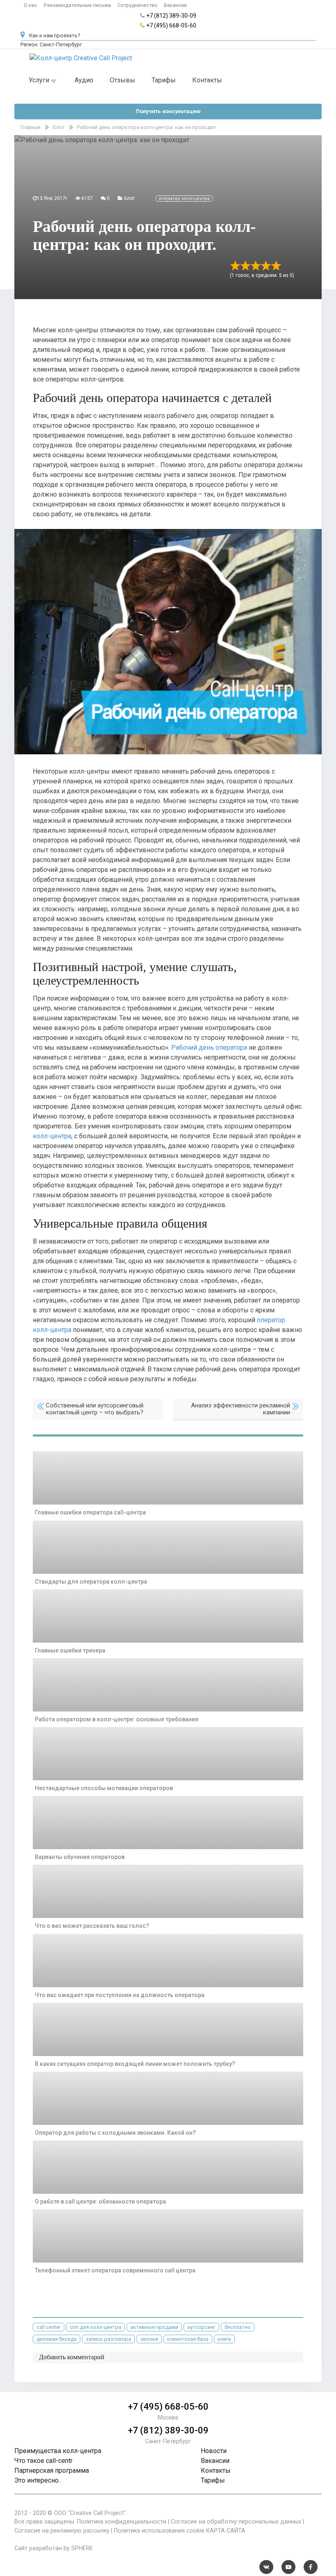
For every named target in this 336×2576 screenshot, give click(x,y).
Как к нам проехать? (54, 35)
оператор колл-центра (184, 199)
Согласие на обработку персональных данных (236, 2522)
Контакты (207, 80)
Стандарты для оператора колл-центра (91, 1582)
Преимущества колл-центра (58, 2451)
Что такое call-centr (43, 2461)
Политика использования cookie (159, 2531)
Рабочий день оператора (209, 1047)
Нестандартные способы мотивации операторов (104, 1788)
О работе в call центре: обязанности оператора (100, 2202)
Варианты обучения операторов (80, 1857)
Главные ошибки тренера (70, 1650)
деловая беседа (57, 2339)
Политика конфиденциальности (122, 2522)
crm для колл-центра (95, 2327)
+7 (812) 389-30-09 (171, 16)
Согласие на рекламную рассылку (62, 2531)
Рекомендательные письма (77, 5)
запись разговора (108, 2339)
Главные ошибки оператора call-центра (90, 1512)
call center (49, 2327)
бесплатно (238, 2327)
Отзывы (123, 80)
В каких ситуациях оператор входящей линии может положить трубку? (135, 2064)
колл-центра (52, 1136)
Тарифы (164, 80)
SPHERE (82, 2548)
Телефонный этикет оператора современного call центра (115, 2270)
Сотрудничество (137, 5)
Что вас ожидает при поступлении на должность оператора (120, 1995)
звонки (149, 2339)
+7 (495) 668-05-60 (171, 25)
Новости (214, 2451)
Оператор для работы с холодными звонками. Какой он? (115, 2133)
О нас (31, 5)
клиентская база (188, 2339)
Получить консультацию (168, 111)
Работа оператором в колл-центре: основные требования (117, 1719)
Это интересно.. (38, 2480)
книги (224, 2339)
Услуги (40, 80)
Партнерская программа (52, 2470)
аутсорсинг (201, 2327)
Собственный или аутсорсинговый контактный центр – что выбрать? (95, 1409)
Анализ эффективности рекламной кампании (241, 1409)
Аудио (84, 80)
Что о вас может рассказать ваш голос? (92, 1926)
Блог (129, 198)
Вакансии (175, 5)
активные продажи (154, 2327)
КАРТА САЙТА (226, 2531)
